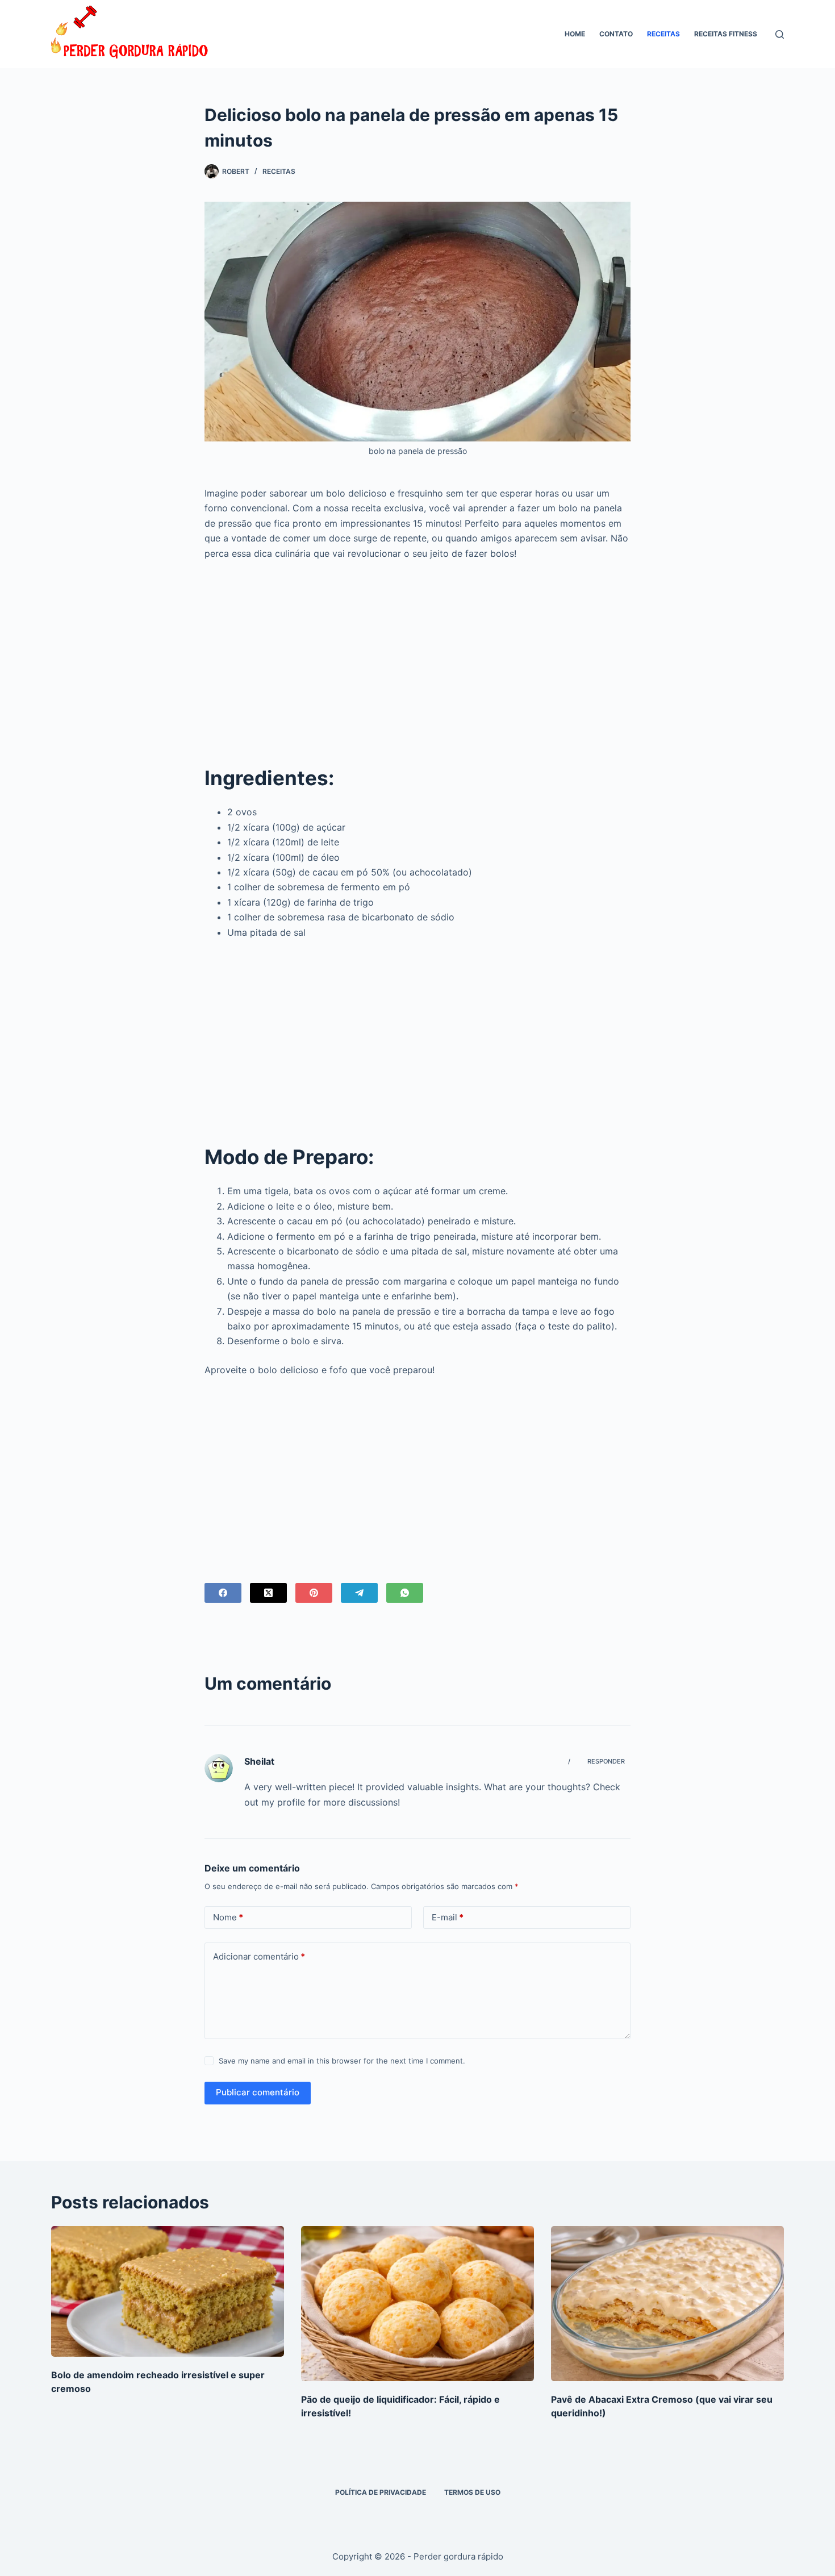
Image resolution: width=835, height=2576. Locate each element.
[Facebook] (223, 1593)
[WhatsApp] (405, 1593)
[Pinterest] (314, 1593)
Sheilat (259, 1761)
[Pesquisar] (780, 34)
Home (575, 34)
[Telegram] (359, 1593)
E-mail (448, 1917)
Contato (616, 34)
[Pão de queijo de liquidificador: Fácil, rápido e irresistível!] (417, 2304)
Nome (228, 1917)
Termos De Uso (472, 2492)
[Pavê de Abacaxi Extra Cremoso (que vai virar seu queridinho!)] (667, 2304)
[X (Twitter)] (268, 1593)
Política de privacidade (381, 2492)
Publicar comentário (258, 2092)
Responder (606, 1761)
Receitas (663, 34)
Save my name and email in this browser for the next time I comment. (342, 2061)
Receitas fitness (726, 34)
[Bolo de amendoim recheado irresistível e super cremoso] (168, 2292)
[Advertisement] (417, 654)
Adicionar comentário (259, 1956)
